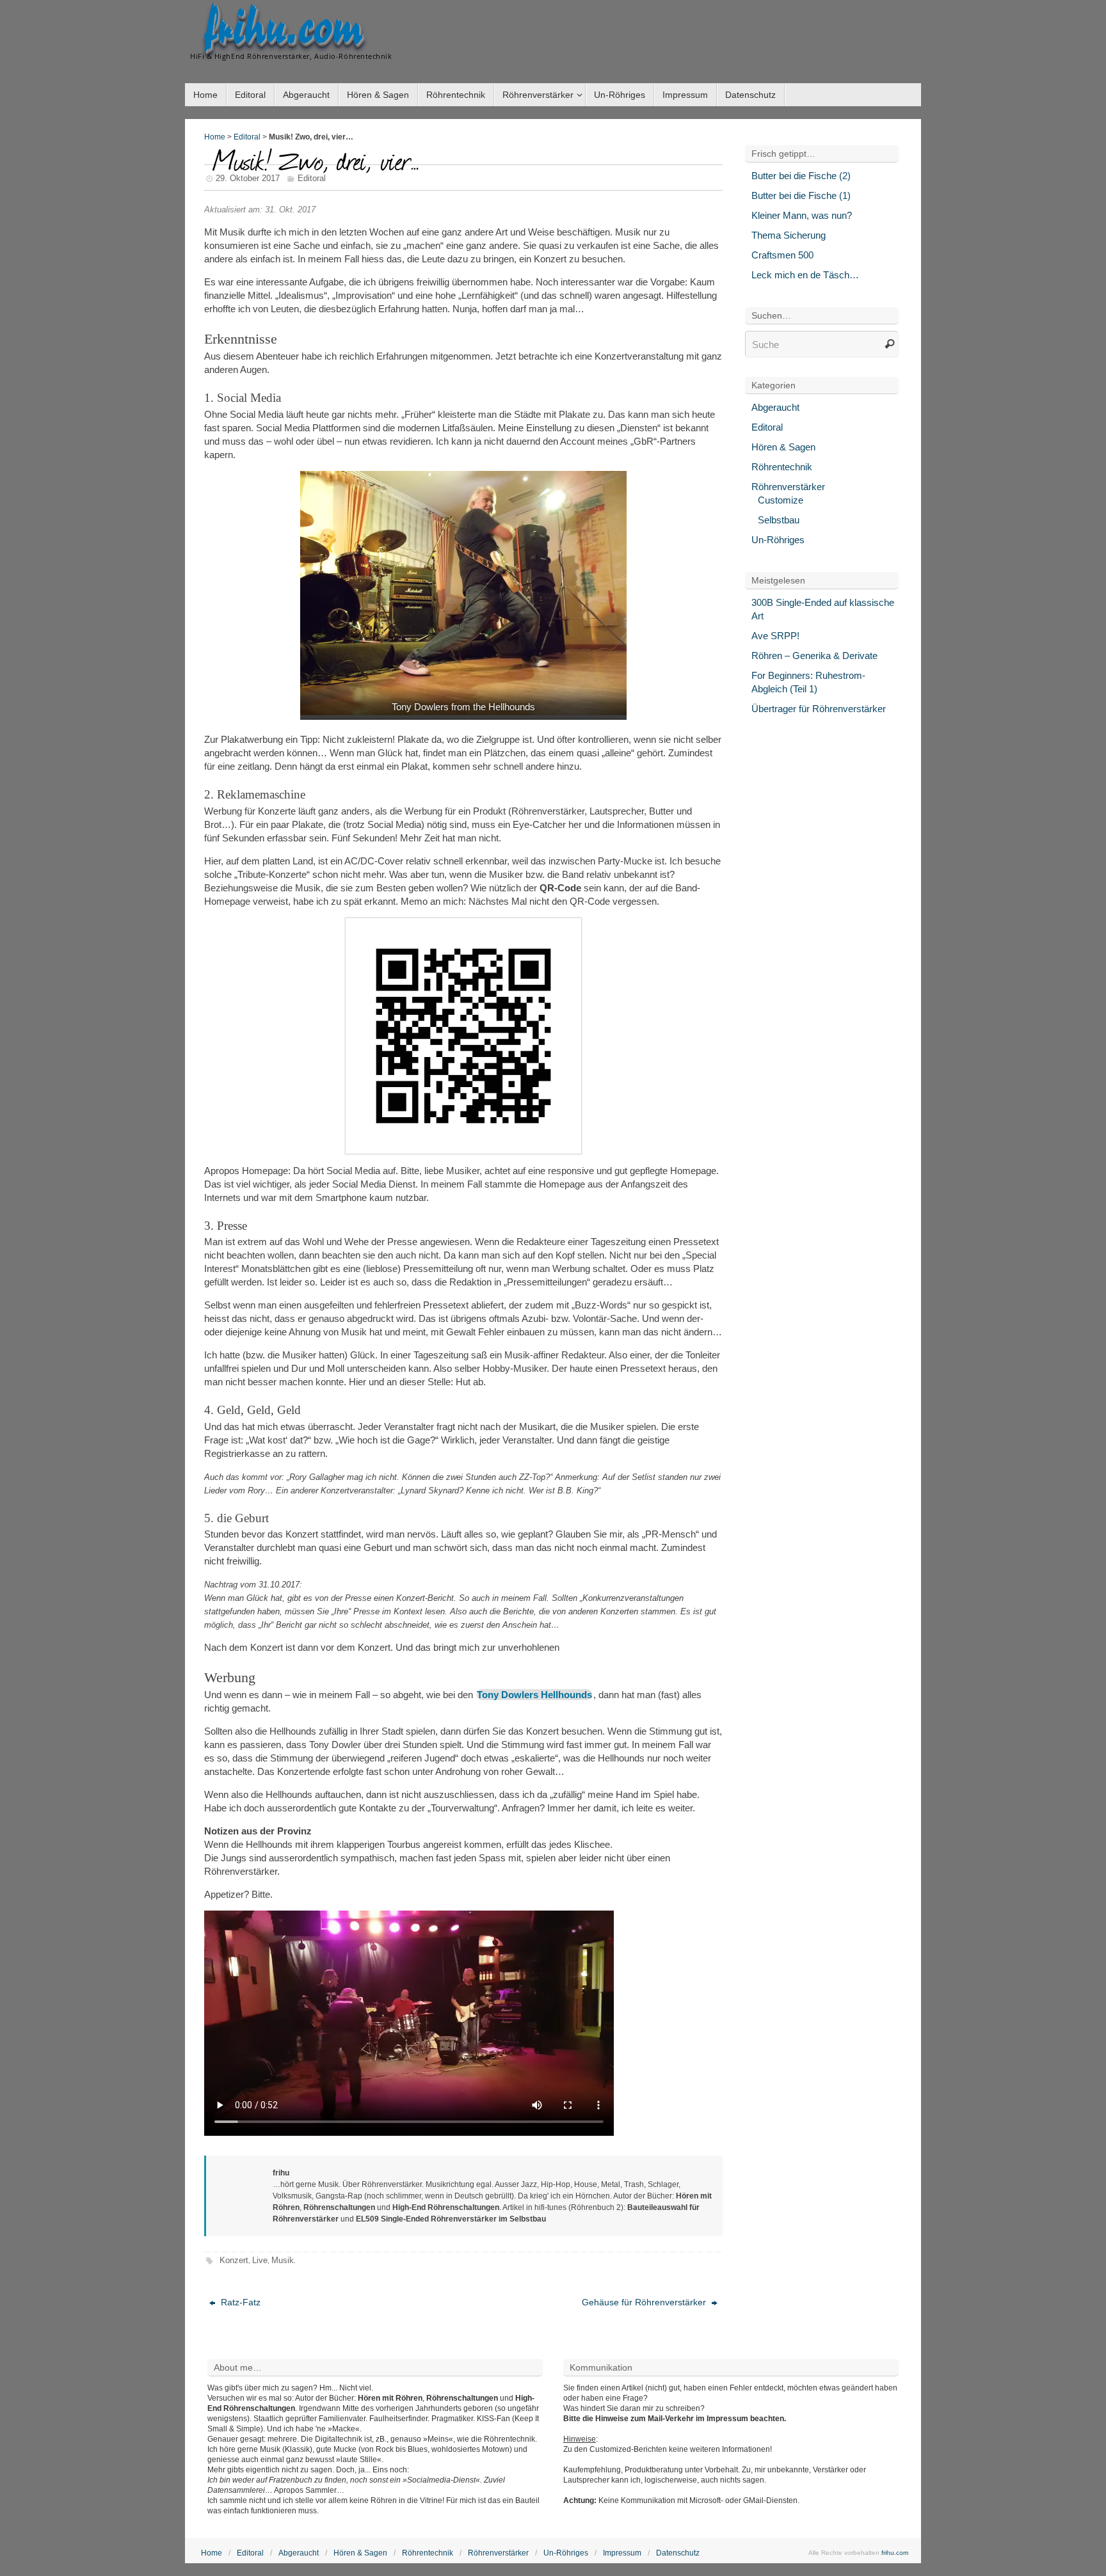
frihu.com (284, 29)
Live (260, 2260)
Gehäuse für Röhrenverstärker (645, 2302)
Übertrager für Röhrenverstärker (819, 709)
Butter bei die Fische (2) (801, 176)
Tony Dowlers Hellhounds (534, 1695)
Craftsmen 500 (782, 255)
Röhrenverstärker (788, 487)
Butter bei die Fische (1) (801, 195)
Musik (283, 2260)
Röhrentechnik (782, 467)
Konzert (234, 2260)
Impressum (622, 2553)
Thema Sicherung (789, 235)
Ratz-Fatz (239, 2302)
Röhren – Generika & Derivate (814, 656)
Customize (781, 500)
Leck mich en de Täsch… (805, 275)
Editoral (247, 137)
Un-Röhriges (778, 540)
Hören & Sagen (783, 447)
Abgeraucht (775, 407)
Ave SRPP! (775, 636)
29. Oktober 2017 (248, 178)
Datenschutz (678, 2553)
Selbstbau (779, 520)
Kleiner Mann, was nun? (802, 215)
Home (215, 137)
